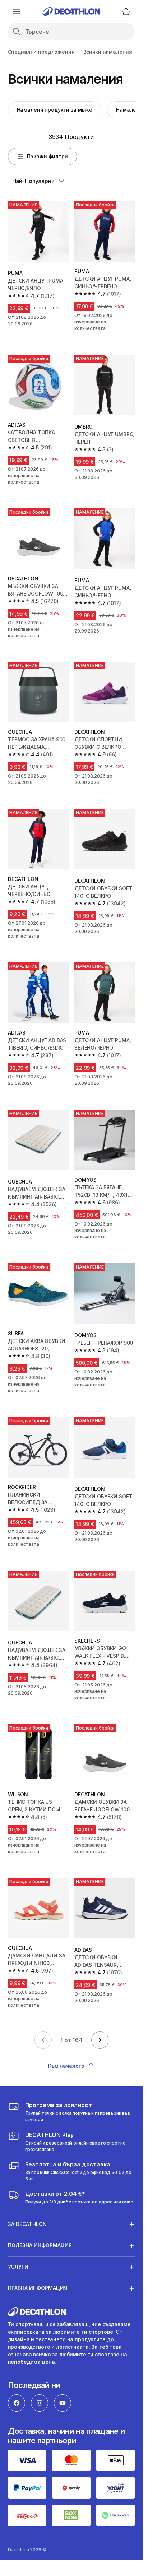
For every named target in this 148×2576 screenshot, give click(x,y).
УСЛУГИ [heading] (18, 2267)
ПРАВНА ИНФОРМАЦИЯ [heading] (38, 2288)
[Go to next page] (100, 2040)
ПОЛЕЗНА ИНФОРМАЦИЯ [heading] (40, 2245)
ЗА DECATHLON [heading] (27, 2224)
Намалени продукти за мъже (55, 110)
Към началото (66, 2066)
